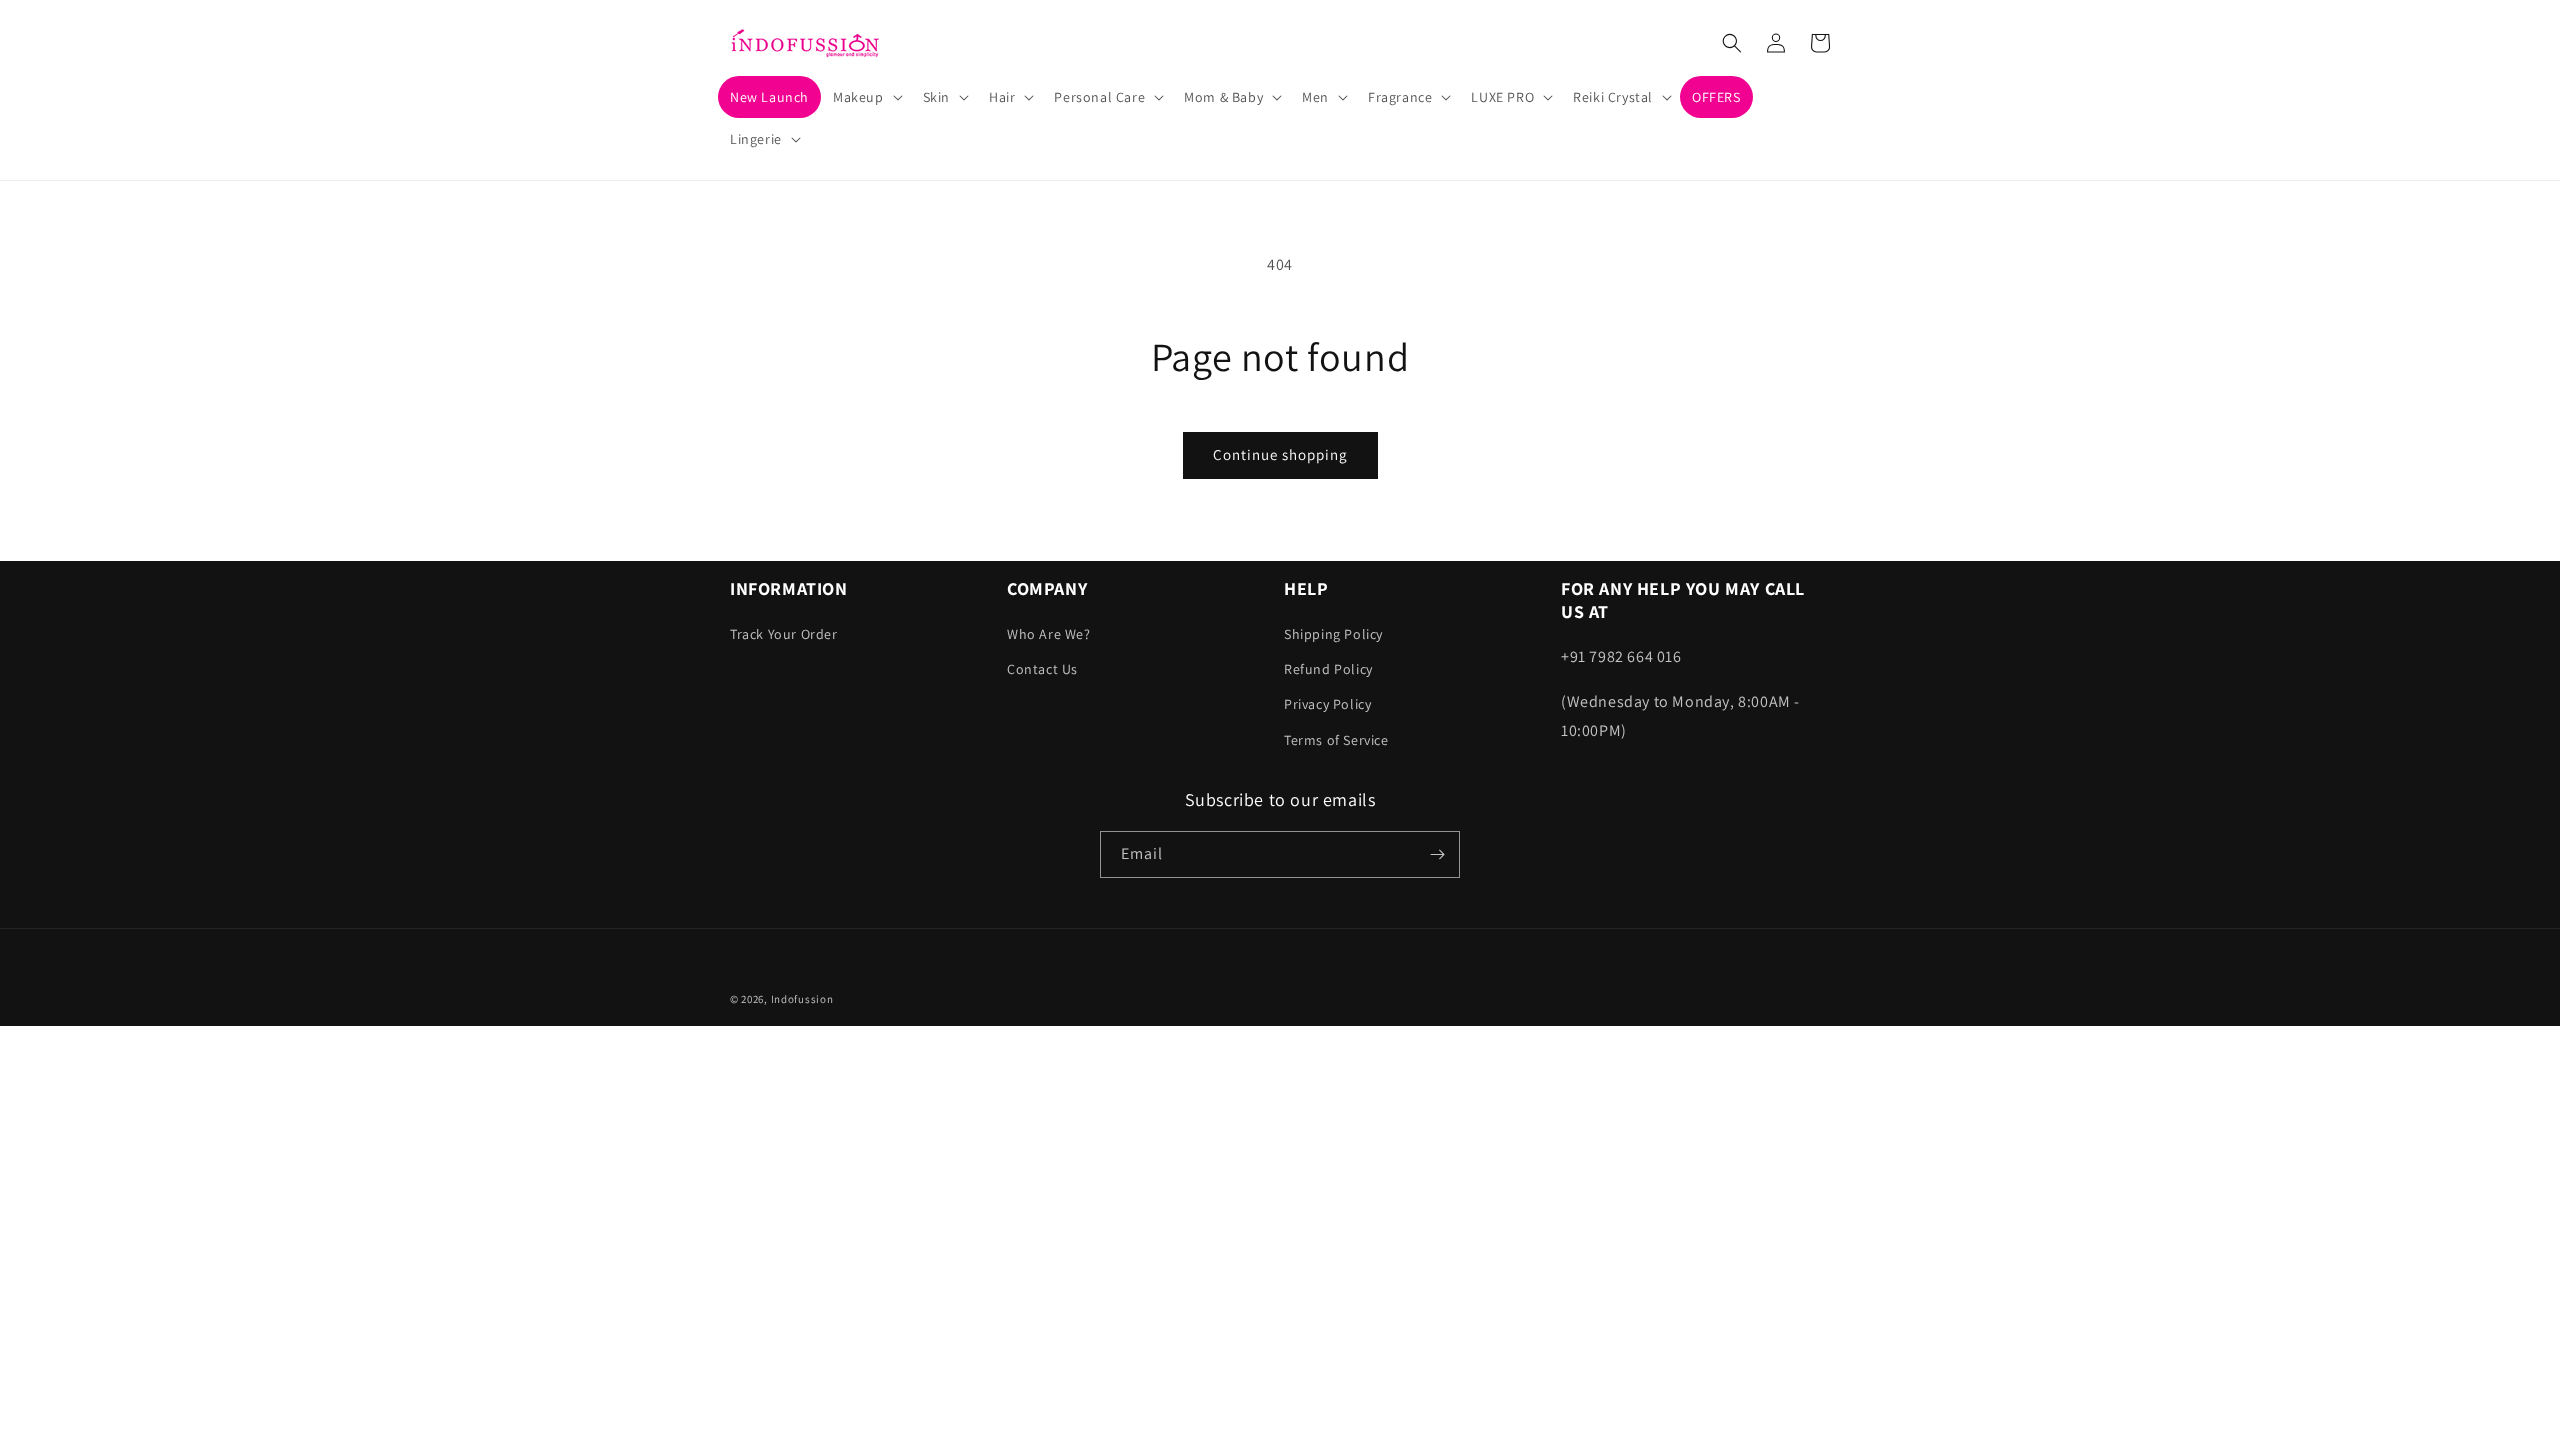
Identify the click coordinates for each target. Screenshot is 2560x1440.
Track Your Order (784, 634)
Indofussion (802, 999)
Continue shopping (1280, 454)
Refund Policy (1328, 669)
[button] (866, 97)
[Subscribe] (1437, 854)
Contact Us (1042, 669)
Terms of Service (1336, 740)
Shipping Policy (1333, 634)
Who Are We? (1049, 634)
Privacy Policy (1327, 704)
